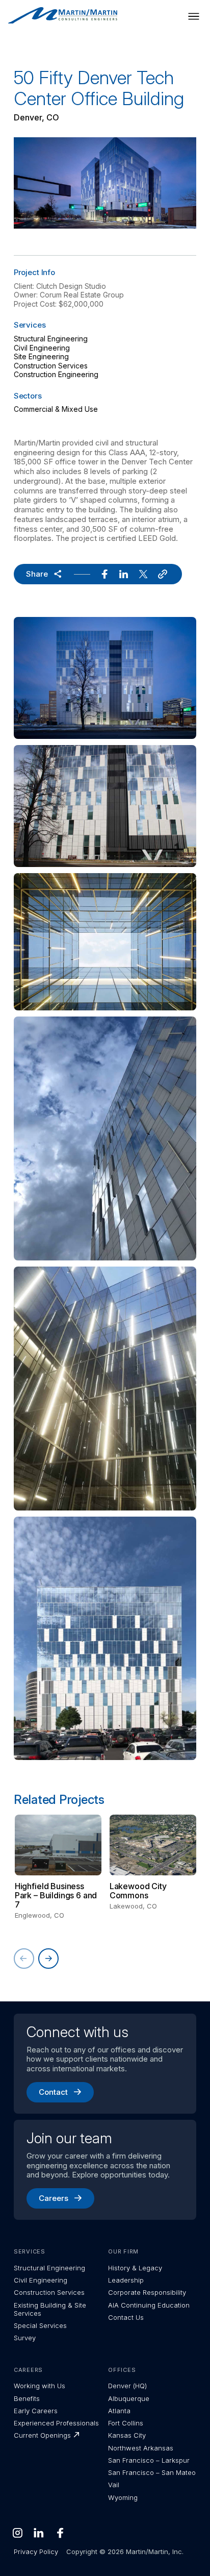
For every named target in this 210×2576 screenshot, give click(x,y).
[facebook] (104, 574)
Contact (53, 2092)
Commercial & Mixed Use (56, 409)
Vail (114, 2485)
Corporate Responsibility (147, 2292)
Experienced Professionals (56, 2423)
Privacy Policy (36, 2552)
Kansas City (127, 2435)
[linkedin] (124, 574)
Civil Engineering (42, 348)
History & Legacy (135, 2268)
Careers (54, 2198)
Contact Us (126, 2317)
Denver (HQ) (127, 2386)
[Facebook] (60, 2533)
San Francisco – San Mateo (152, 2472)
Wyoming (123, 2497)
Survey (25, 2338)
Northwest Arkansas (141, 2448)
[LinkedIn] (39, 2533)
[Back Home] (63, 16)
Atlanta (119, 2411)
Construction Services (51, 366)
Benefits (27, 2398)
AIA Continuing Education (149, 2305)
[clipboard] (163, 574)
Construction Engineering (56, 374)
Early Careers (36, 2411)
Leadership (126, 2280)
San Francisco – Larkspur (149, 2460)
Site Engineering (41, 356)
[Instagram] (17, 2533)
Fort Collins (126, 2423)
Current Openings (42, 2435)
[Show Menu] (194, 16)
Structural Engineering (51, 339)
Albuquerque (129, 2398)
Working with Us (40, 2386)
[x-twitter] (143, 574)
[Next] (48, 1959)
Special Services (40, 2325)
